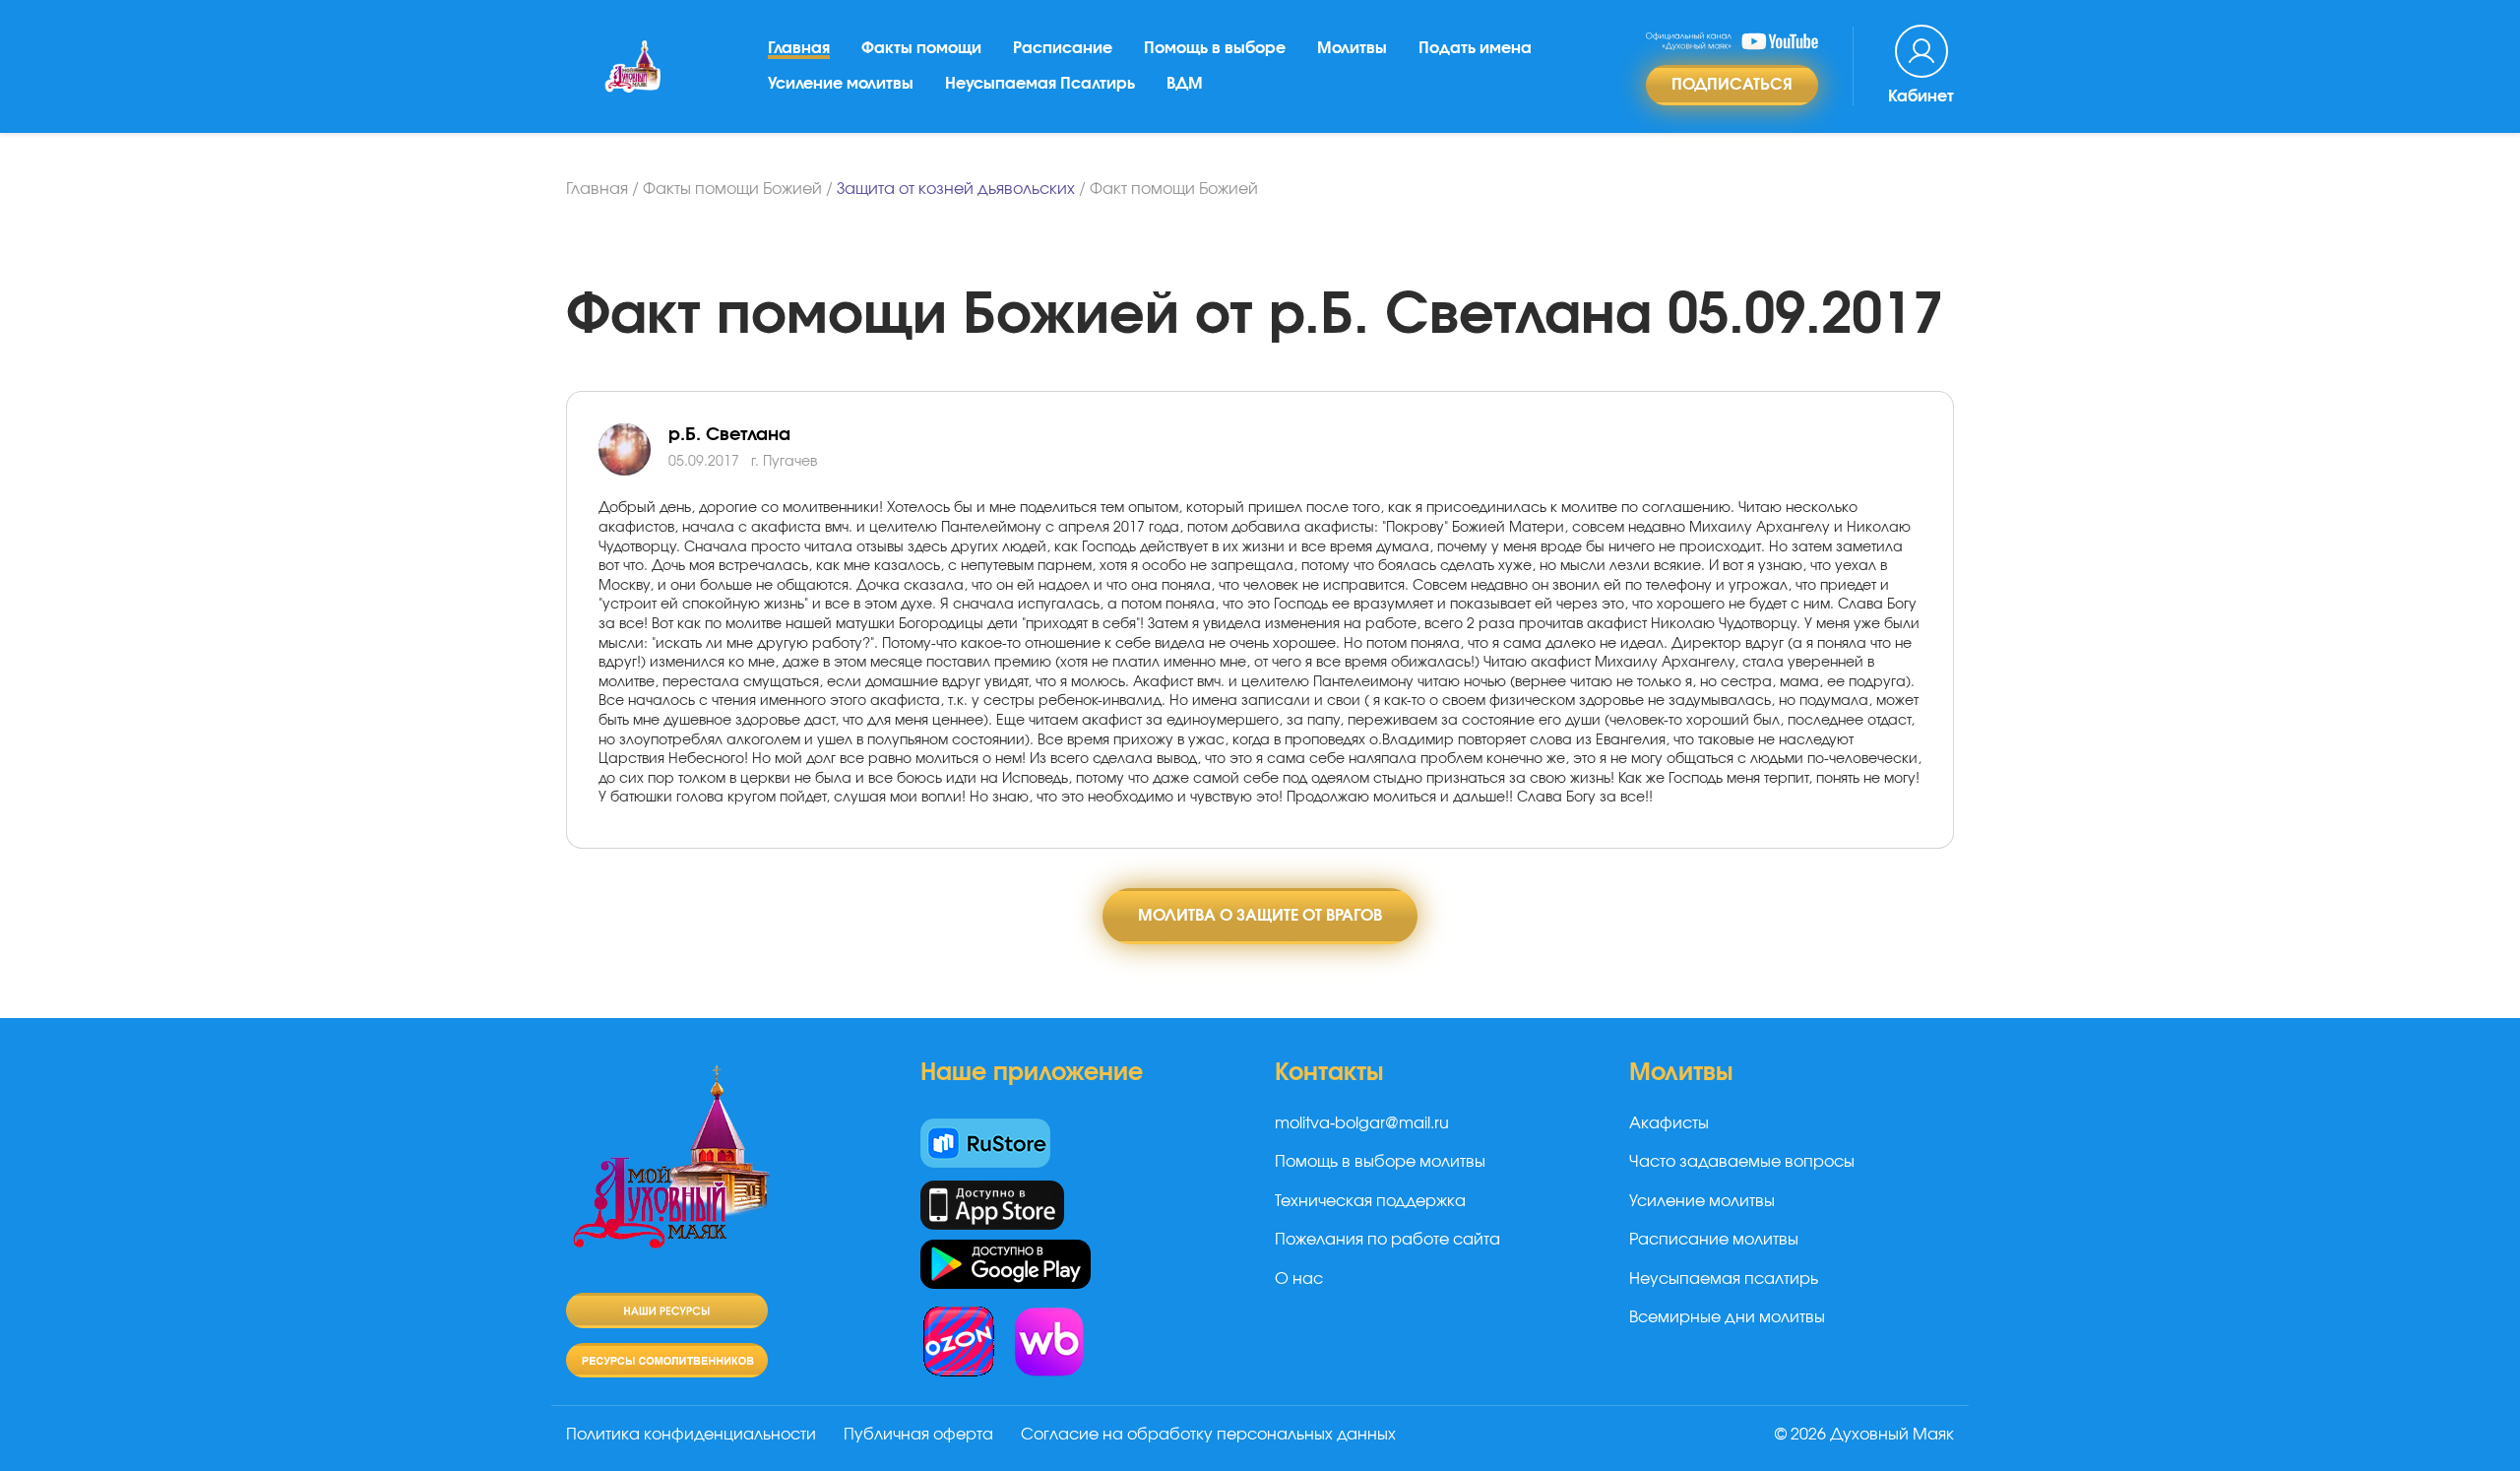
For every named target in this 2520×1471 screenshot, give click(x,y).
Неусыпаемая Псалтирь (1040, 84)
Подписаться (1732, 85)
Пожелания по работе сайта (1387, 1240)
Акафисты (1669, 1123)
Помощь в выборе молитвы (1380, 1162)
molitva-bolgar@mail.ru (1362, 1123)
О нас (1299, 1279)
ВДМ (1185, 84)
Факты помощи (921, 48)
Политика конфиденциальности (691, 1435)
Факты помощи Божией (732, 189)
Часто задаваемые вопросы (1742, 1162)
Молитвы (1352, 48)
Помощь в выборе (1215, 48)
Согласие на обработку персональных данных (1208, 1435)
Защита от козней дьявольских (956, 189)
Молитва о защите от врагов (1260, 916)
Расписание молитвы (1714, 1240)
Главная (799, 48)
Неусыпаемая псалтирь (1724, 1279)
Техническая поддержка (1370, 1201)
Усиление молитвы (841, 84)
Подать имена (1475, 48)
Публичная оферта (918, 1435)
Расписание (1063, 48)
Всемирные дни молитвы (1727, 1317)
